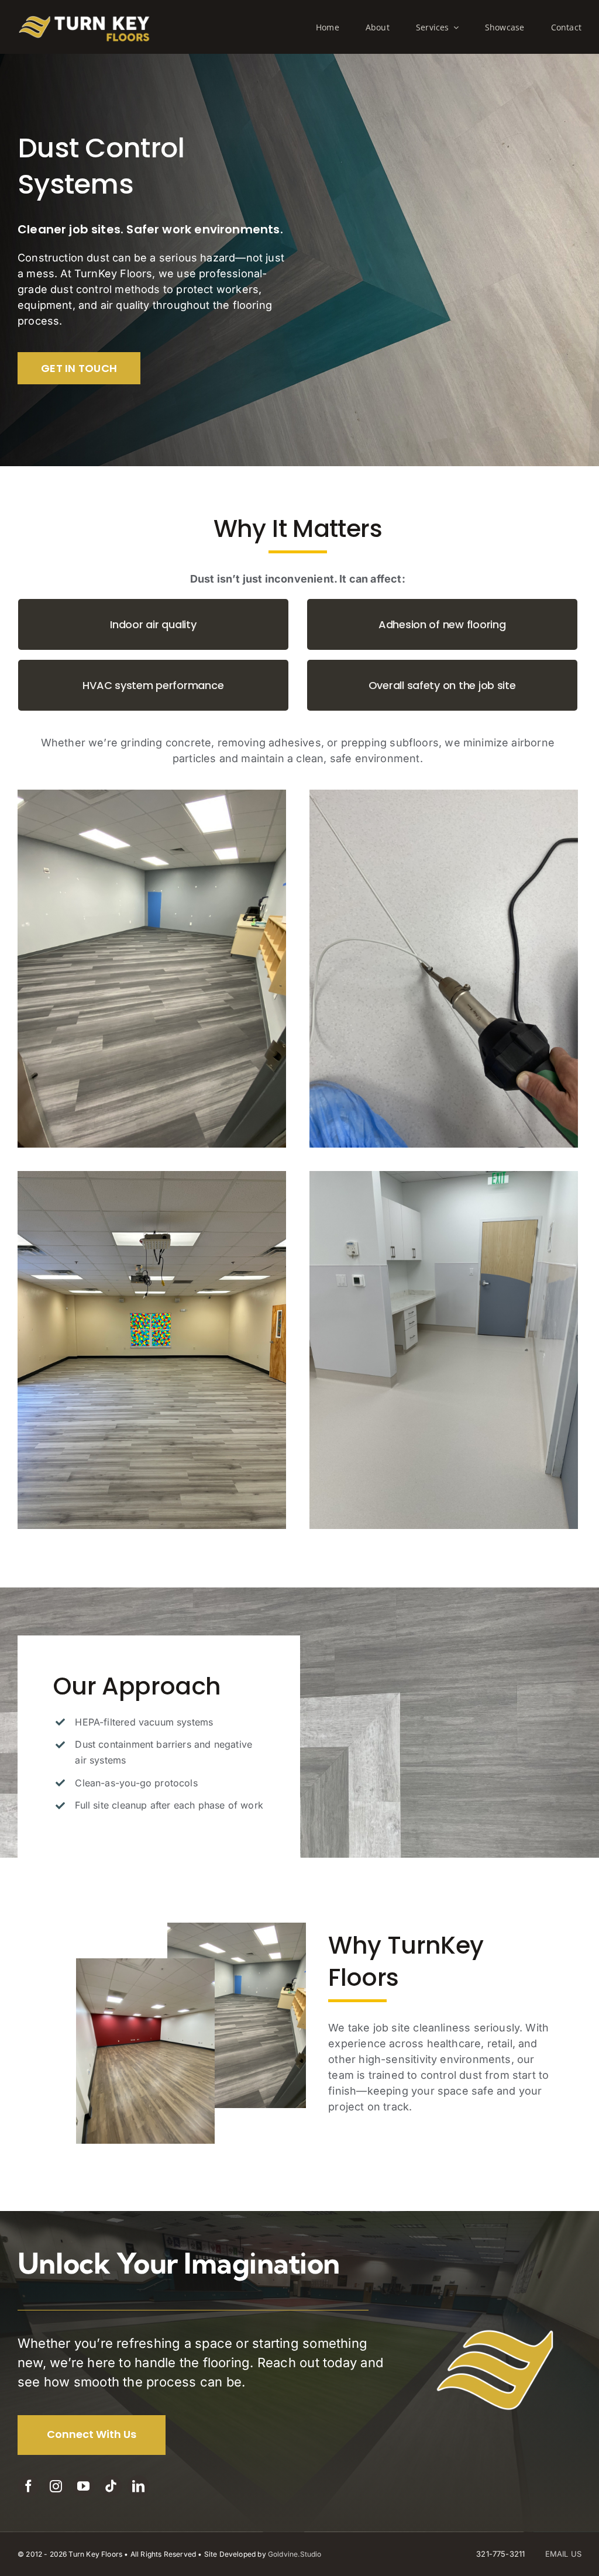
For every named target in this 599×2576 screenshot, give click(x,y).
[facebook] (28, 2486)
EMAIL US (563, 2554)
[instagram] (56, 2486)
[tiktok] (111, 2486)
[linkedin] (138, 2486)
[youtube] (83, 2486)
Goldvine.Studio (295, 2554)
